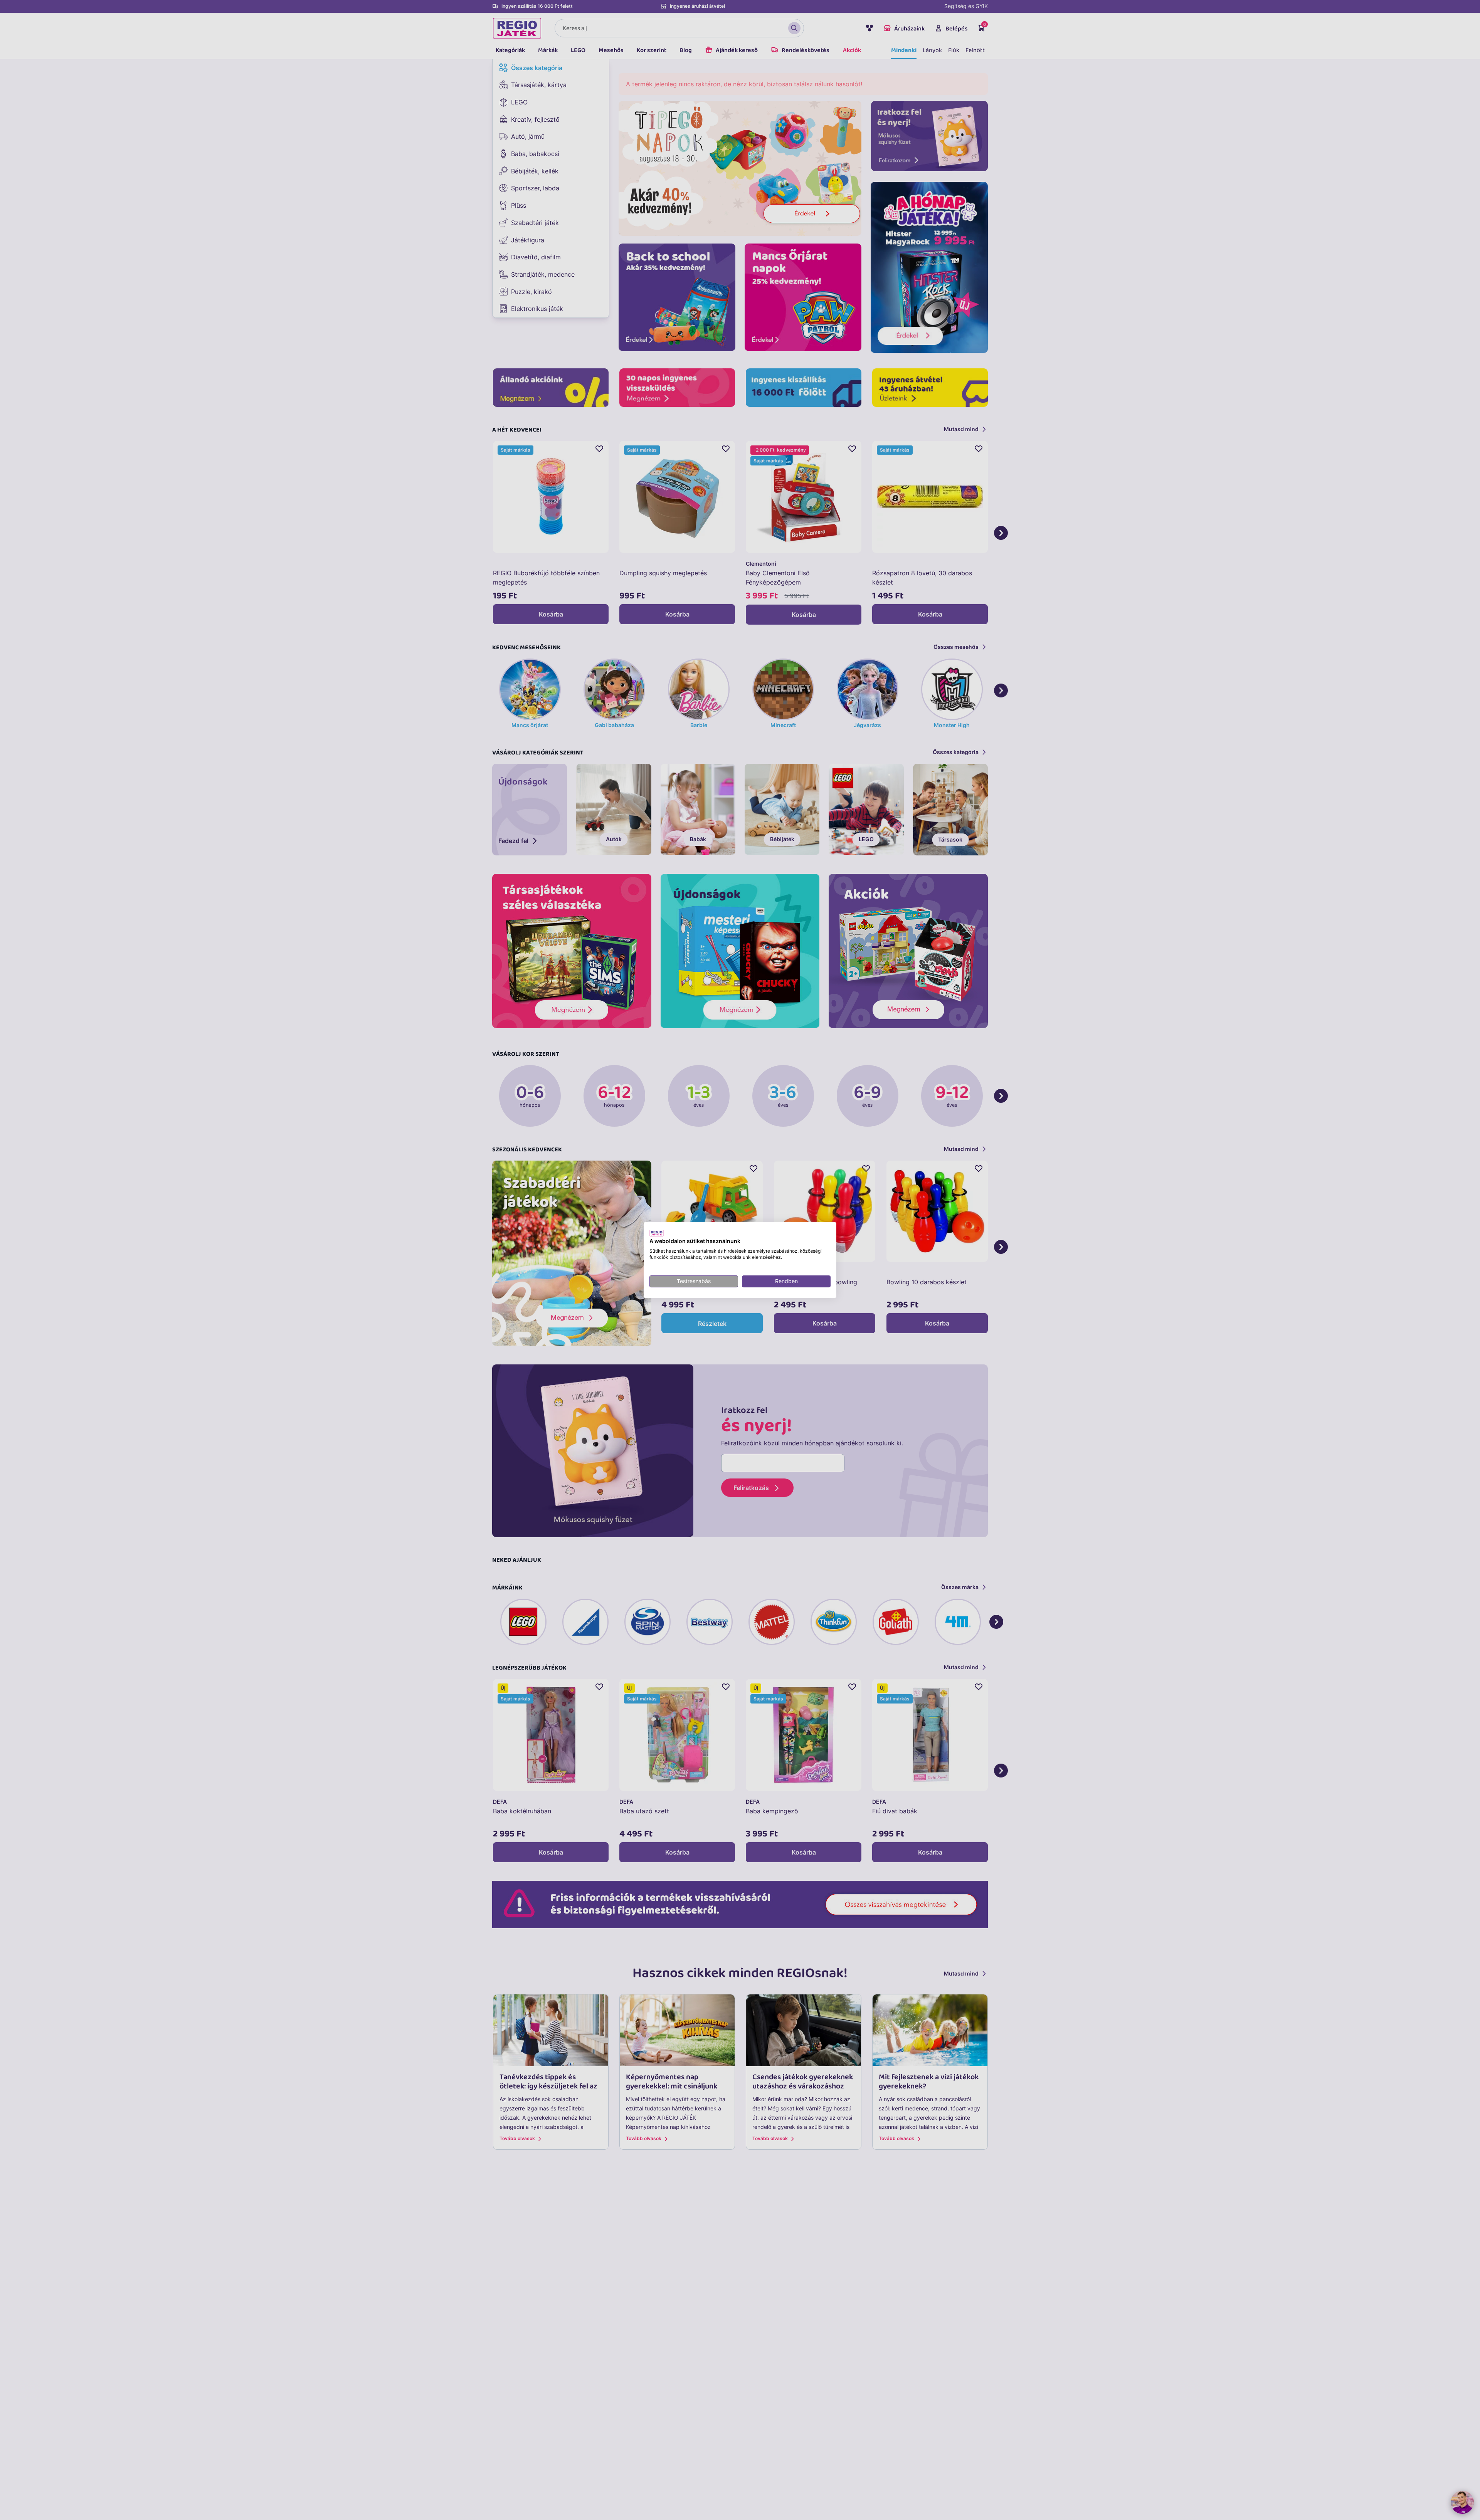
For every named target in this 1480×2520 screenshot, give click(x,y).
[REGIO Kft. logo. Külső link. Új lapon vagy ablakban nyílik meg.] (657, 1233)
